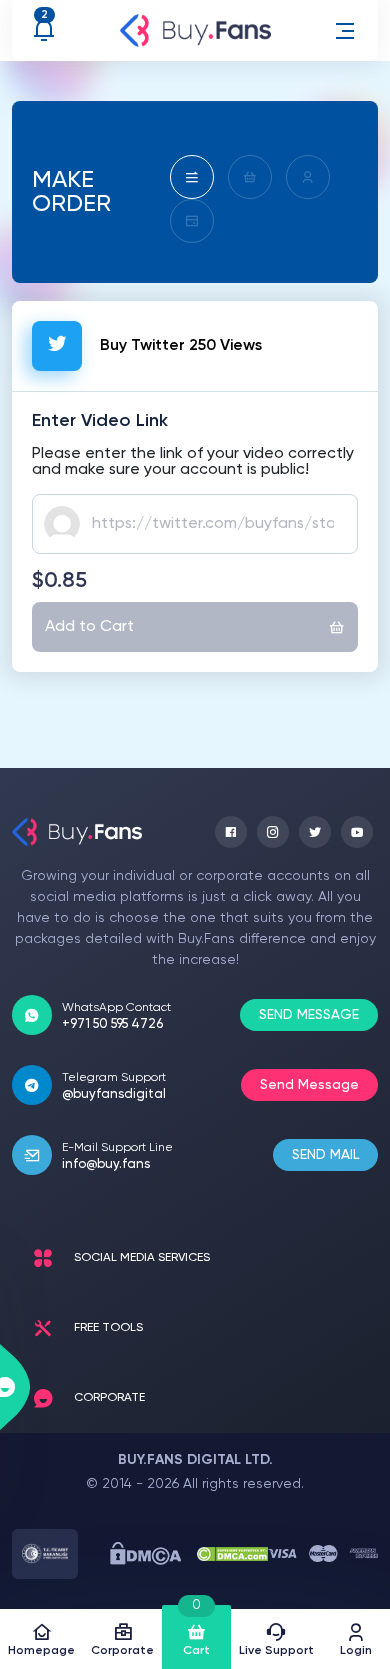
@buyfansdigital (114, 1094)
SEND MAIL (325, 1155)
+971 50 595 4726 (112, 1024)
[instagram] (273, 832)
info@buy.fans (106, 1164)
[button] (345, 31)
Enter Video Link (100, 421)
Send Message (309, 1085)
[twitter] (315, 832)
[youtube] (357, 832)
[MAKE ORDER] (192, 177)
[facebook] (231, 832)
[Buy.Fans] (195, 30)
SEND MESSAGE (309, 1015)
